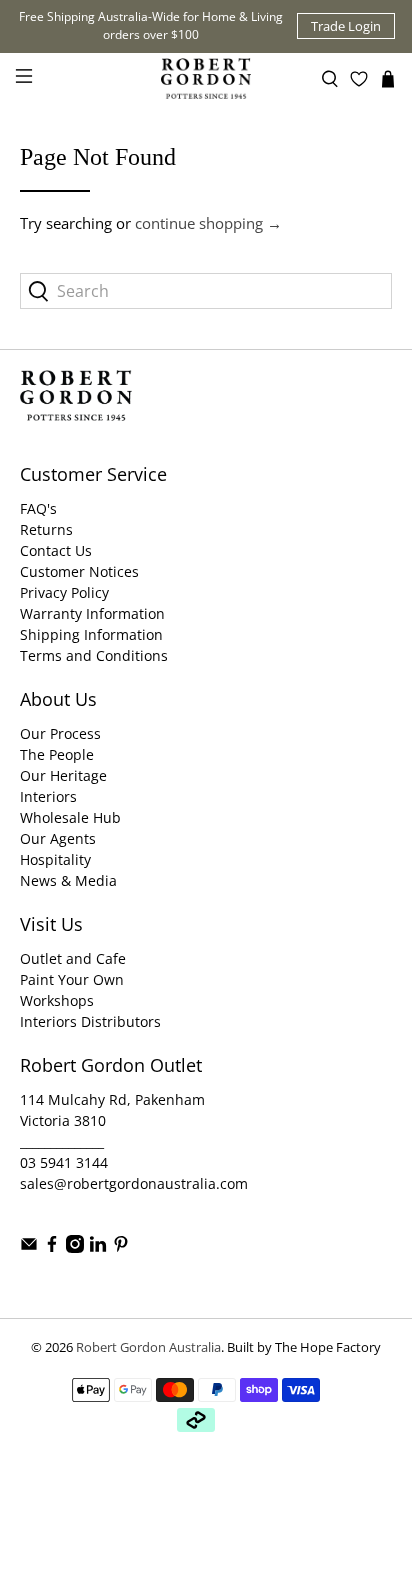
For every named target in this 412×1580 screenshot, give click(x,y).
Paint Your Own (72, 979)
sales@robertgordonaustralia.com (134, 1183)
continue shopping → (208, 223)
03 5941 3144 (64, 1162)
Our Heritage (63, 775)
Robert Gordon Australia (148, 1347)
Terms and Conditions (94, 655)
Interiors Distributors (90, 1021)
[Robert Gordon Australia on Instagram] (75, 1247)
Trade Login (346, 26)
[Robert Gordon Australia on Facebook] (52, 1247)
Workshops (57, 1000)
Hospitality (55, 859)
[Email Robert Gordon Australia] (29, 1247)
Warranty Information (92, 613)
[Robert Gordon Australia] (206, 78)
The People (57, 754)
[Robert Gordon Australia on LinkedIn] (98, 1247)
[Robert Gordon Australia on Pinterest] (121, 1247)
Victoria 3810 (63, 1120)
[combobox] (205, 291)
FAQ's (38, 508)
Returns (46, 529)
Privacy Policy (64, 592)
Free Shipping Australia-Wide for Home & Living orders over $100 (151, 25)
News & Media (68, 880)
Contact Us (56, 550)
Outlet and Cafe (73, 958)
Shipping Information (91, 634)
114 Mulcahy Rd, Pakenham (112, 1099)
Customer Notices (79, 571)
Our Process (60, 733)
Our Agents (58, 838)
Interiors (48, 796)
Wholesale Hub (70, 817)
